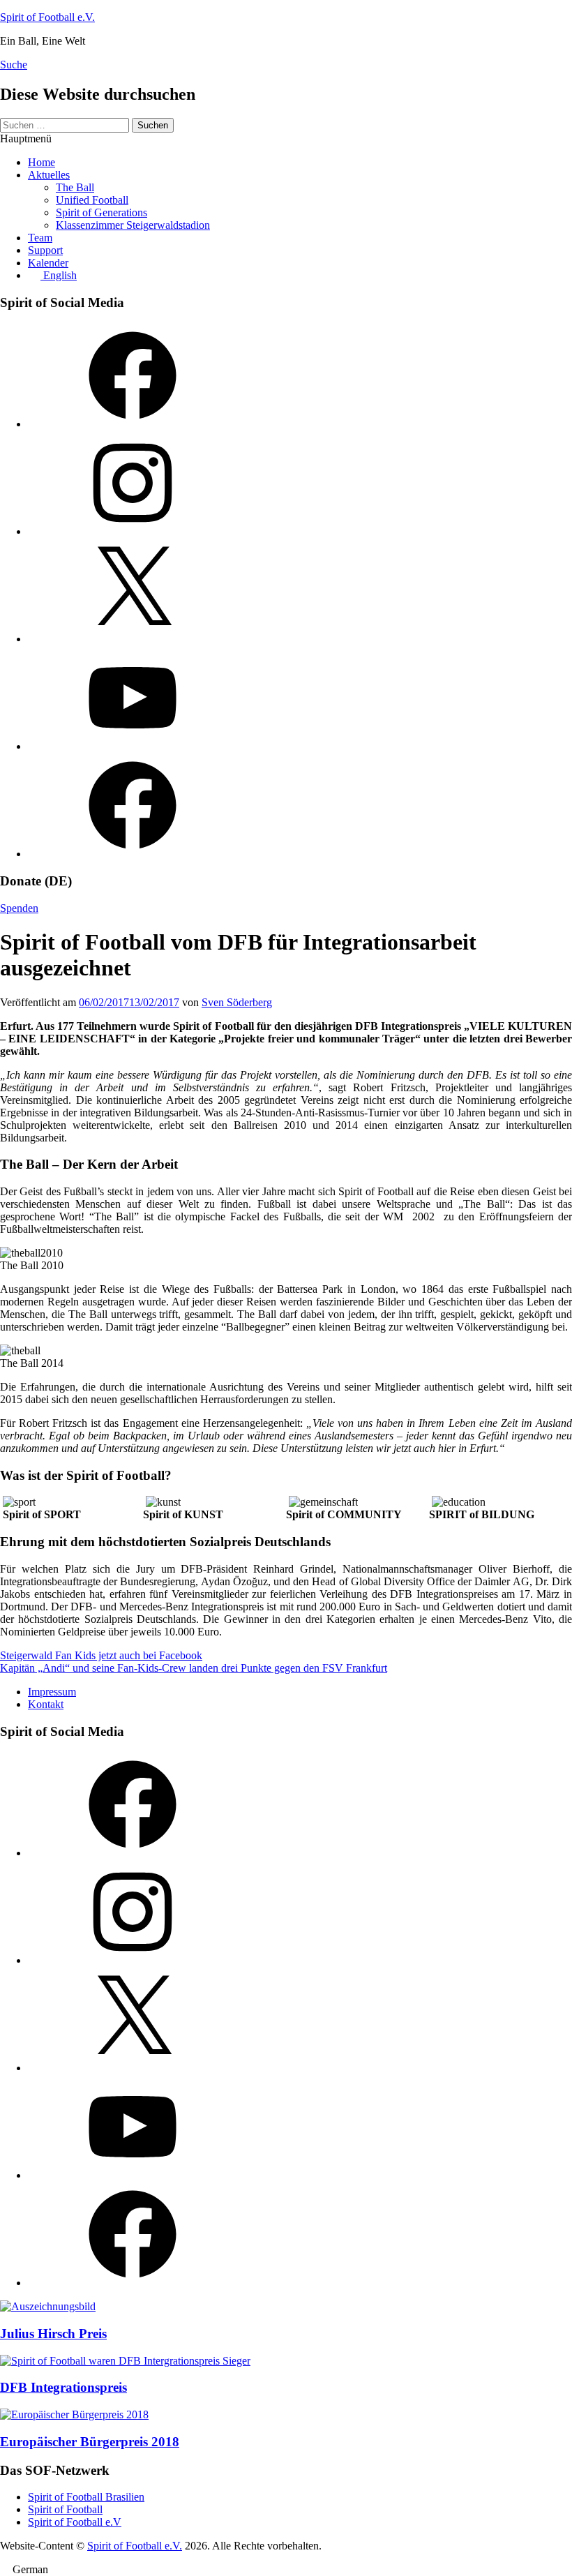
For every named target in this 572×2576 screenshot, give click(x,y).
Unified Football (92, 200)
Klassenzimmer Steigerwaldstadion (133, 225)
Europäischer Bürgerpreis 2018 (90, 2442)
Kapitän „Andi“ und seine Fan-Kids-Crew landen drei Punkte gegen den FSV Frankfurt (194, 1668)
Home (42, 162)
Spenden (19, 908)
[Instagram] (133, 531)
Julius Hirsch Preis (53, 2334)
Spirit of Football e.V (75, 2522)
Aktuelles (49, 175)
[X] (133, 639)
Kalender (48, 263)
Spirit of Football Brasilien (86, 2497)
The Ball (75, 187)
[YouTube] (133, 746)
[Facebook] (133, 424)
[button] (286, 2570)
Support (45, 250)
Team (40, 238)
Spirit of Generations (101, 212)
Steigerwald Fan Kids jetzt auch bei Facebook (101, 1655)
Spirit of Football (65, 2509)
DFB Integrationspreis (63, 2387)
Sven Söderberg (237, 1002)
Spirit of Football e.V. (47, 17)
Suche (14, 65)
